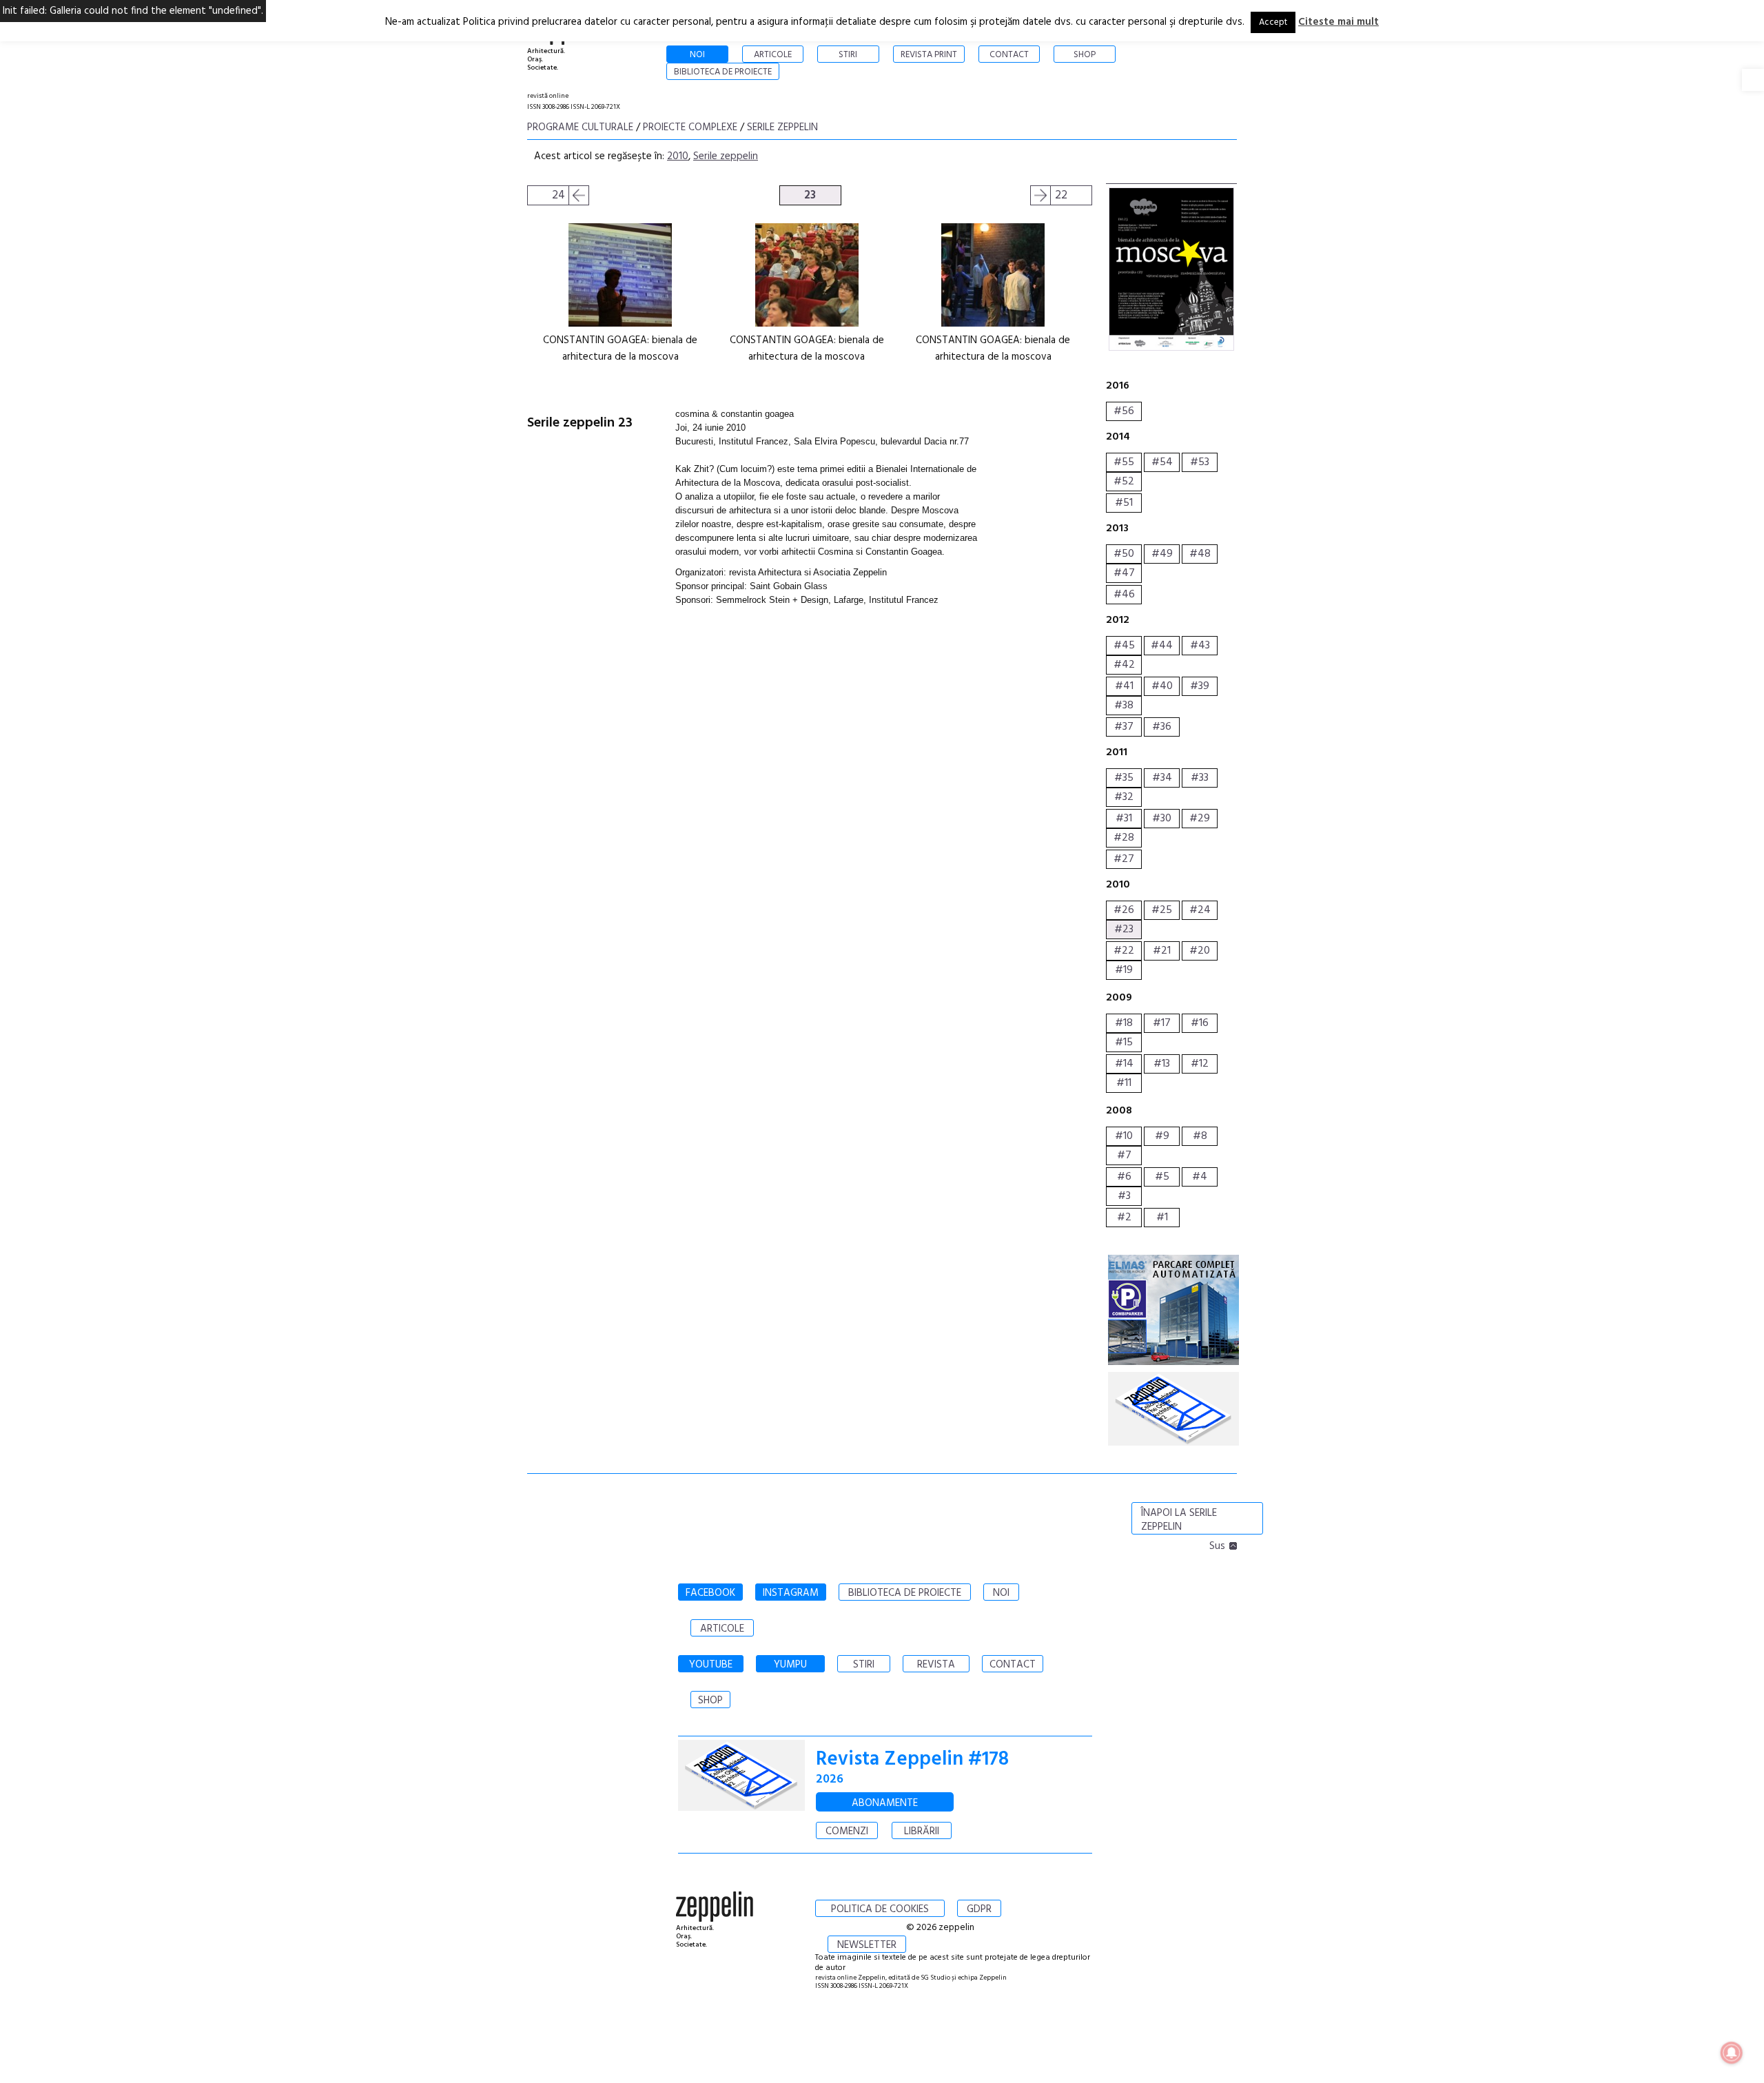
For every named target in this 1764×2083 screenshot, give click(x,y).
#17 (1162, 1023)
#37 (1124, 727)
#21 (1162, 951)
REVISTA (936, 1665)
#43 (1200, 646)
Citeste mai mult (1339, 22)
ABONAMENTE (885, 1803)
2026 (830, 1779)
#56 (1124, 411)
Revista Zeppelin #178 (912, 1759)
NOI (1001, 1593)
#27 (1124, 859)
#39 (1200, 686)
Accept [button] (1273, 22)
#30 (1162, 819)
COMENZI (847, 1831)
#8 (1200, 1136)
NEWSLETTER (867, 1945)
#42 (1124, 665)
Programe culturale (580, 127)
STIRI (864, 1665)
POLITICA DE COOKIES (880, 1909)
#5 (1162, 1177)
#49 (1162, 554)
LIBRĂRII (922, 1831)
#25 (1162, 910)
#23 (1124, 930)
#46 (1124, 595)
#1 (1162, 1218)
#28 (1124, 838)
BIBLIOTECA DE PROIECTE (905, 1593)
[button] (1753, 80)
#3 (1124, 1196)
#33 (1200, 778)
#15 (1124, 1043)
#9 (1162, 1136)
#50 (1124, 554)
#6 (1124, 1177)
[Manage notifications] (1732, 2053)
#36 (1162, 727)
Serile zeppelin (782, 127)
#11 (1124, 1083)
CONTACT (1013, 1665)
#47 (1124, 573)
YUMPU (790, 1665)
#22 (1124, 951)
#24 (1200, 910)
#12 (1200, 1064)
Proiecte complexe (690, 127)
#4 (1200, 1177)
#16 (1200, 1023)
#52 (1124, 482)
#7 (1124, 1156)
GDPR (979, 1909)
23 (810, 195)
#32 (1124, 797)
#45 (1124, 646)
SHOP (710, 1701)
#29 (1200, 819)
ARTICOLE (722, 1629)
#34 (1162, 778)
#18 (1124, 1023)
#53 (1200, 462)
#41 (1124, 686)
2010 (678, 156)
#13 (1162, 1064)
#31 (1124, 819)
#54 (1162, 462)
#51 (1124, 503)
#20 (1200, 951)
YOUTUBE (711, 1665)
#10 (1124, 1136)
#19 (1124, 970)
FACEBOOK (710, 1593)
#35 (1124, 778)
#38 (1124, 706)
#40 (1162, 686)
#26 (1124, 910)
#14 (1124, 1064)
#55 (1124, 462)
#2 (1124, 1218)
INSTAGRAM (791, 1593)
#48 (1200, 554)
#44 (1162, 646)
